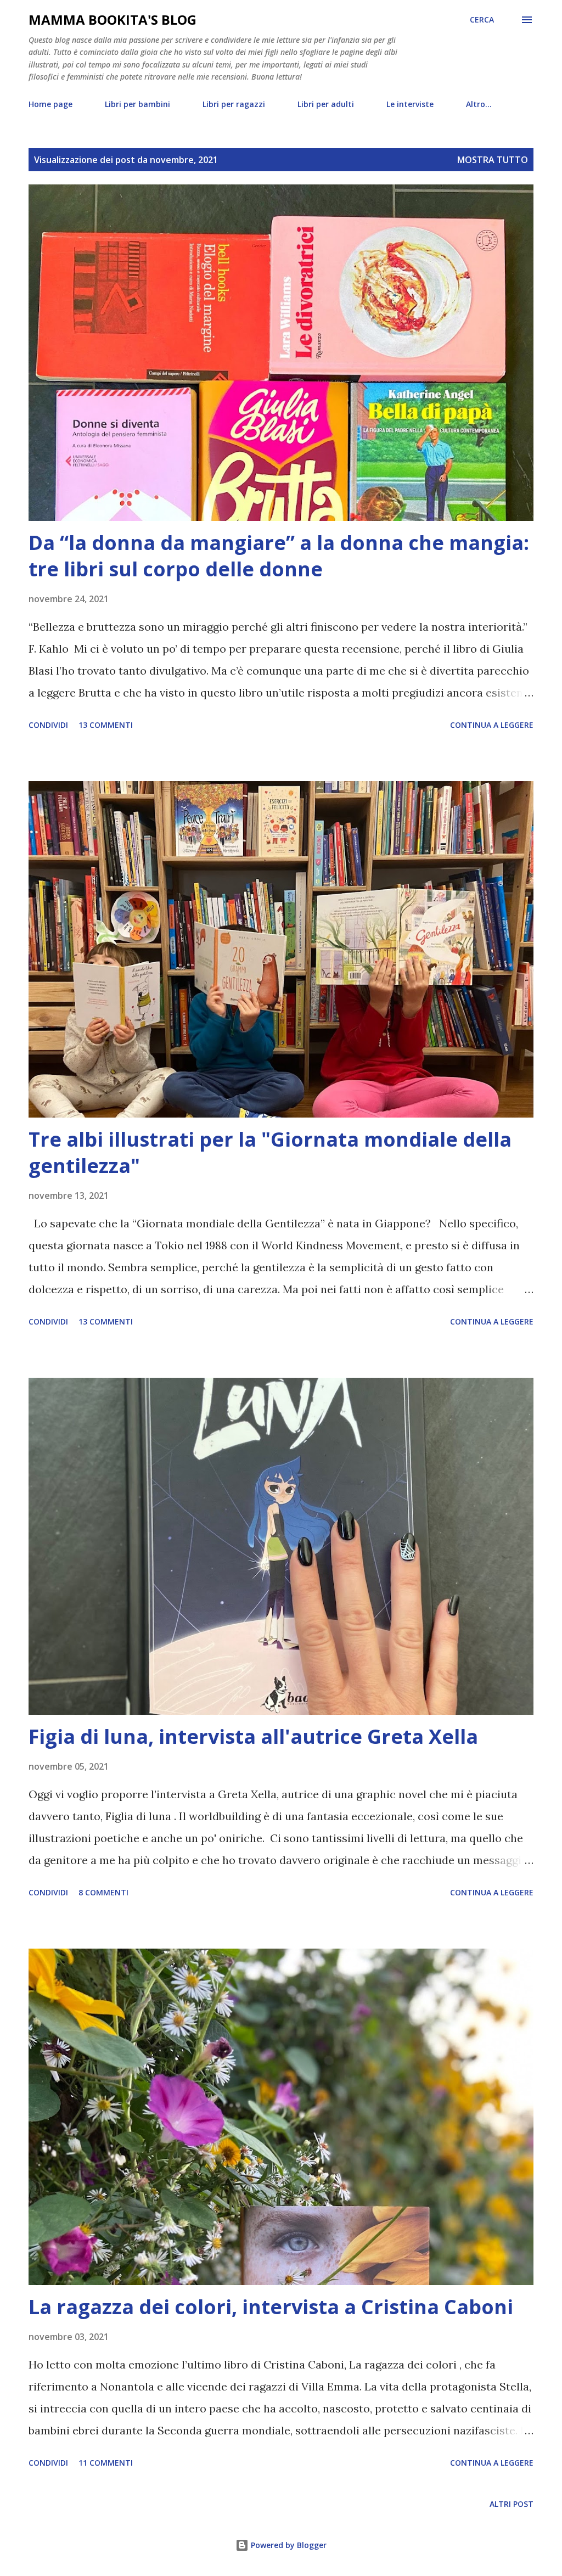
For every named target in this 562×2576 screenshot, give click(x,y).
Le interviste (410, 104)
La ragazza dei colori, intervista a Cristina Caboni (271, 2307)
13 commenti (106, 725)
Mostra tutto (493, 160)
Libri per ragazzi (234, 104)
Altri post (512, 2504)
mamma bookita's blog (113, 19)
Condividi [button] (48, 725)
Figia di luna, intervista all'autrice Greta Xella (253, 1736)
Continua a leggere (492, 725)
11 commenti (106, 2463)
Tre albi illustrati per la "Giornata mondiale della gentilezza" (270, 1152)
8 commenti (103, 1892)
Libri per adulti (326, 104)
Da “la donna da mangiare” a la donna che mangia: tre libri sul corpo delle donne (279, 556)
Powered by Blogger (288, 2545)
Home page (50, 104)
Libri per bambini (137, 104)
